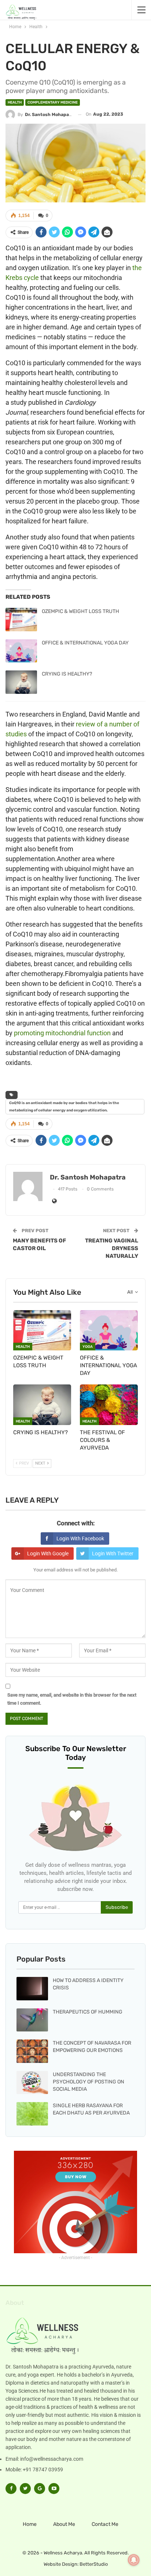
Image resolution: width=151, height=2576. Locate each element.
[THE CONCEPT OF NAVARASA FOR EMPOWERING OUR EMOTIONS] (32, 2051)
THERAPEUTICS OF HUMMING (88, 2012)
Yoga (88, 1347)
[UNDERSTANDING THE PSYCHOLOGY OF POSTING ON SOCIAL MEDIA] (32, 2083)
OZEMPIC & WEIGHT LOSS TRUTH (80, 611)
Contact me (105, 2524)
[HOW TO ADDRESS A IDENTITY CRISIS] (32, 1989)
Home (30, 2524)
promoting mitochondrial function (62, 1033)
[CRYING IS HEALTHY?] (21, 682)
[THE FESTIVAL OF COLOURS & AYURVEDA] (109, 1405)
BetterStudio (94, 2564)
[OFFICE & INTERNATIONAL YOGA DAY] (21, 651)
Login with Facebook (80, 1539)
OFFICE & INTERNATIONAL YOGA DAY (85, 643)
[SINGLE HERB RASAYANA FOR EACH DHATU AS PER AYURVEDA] (32, 2114)
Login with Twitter (113, 1554)
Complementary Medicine (53, 102)
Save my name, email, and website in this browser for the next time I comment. (72, 1699)
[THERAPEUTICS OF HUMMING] (32, 2020)
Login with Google (48, 1554)
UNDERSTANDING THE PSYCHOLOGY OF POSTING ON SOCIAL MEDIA (89, 2082)
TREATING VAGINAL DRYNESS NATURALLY (112, 1248)
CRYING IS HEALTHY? (67, 674)
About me (64, 2524)
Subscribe (117, 1907)
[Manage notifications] (134, 2560)
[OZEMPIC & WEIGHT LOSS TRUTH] (21, 620)
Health (15, 102)
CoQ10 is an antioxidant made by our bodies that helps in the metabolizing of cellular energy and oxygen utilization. (64, 1107)
